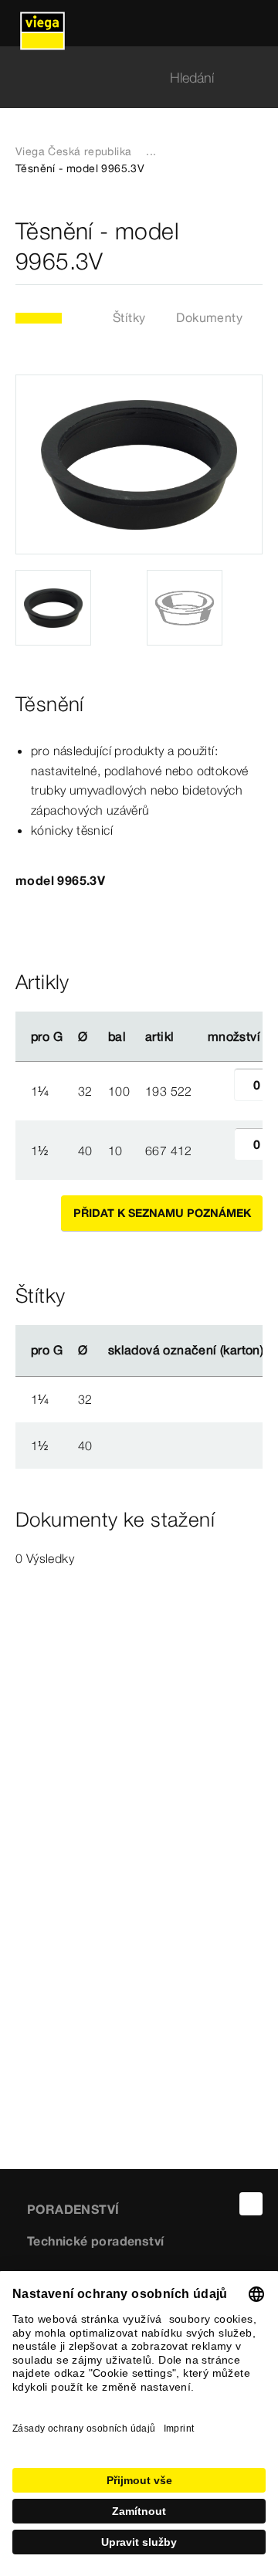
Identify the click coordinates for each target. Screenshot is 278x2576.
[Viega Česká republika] (42, 23)
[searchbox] (126, 78)
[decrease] (217, 1091)
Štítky (129, 317)
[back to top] (251, 2204)
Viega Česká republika (73, 151)
